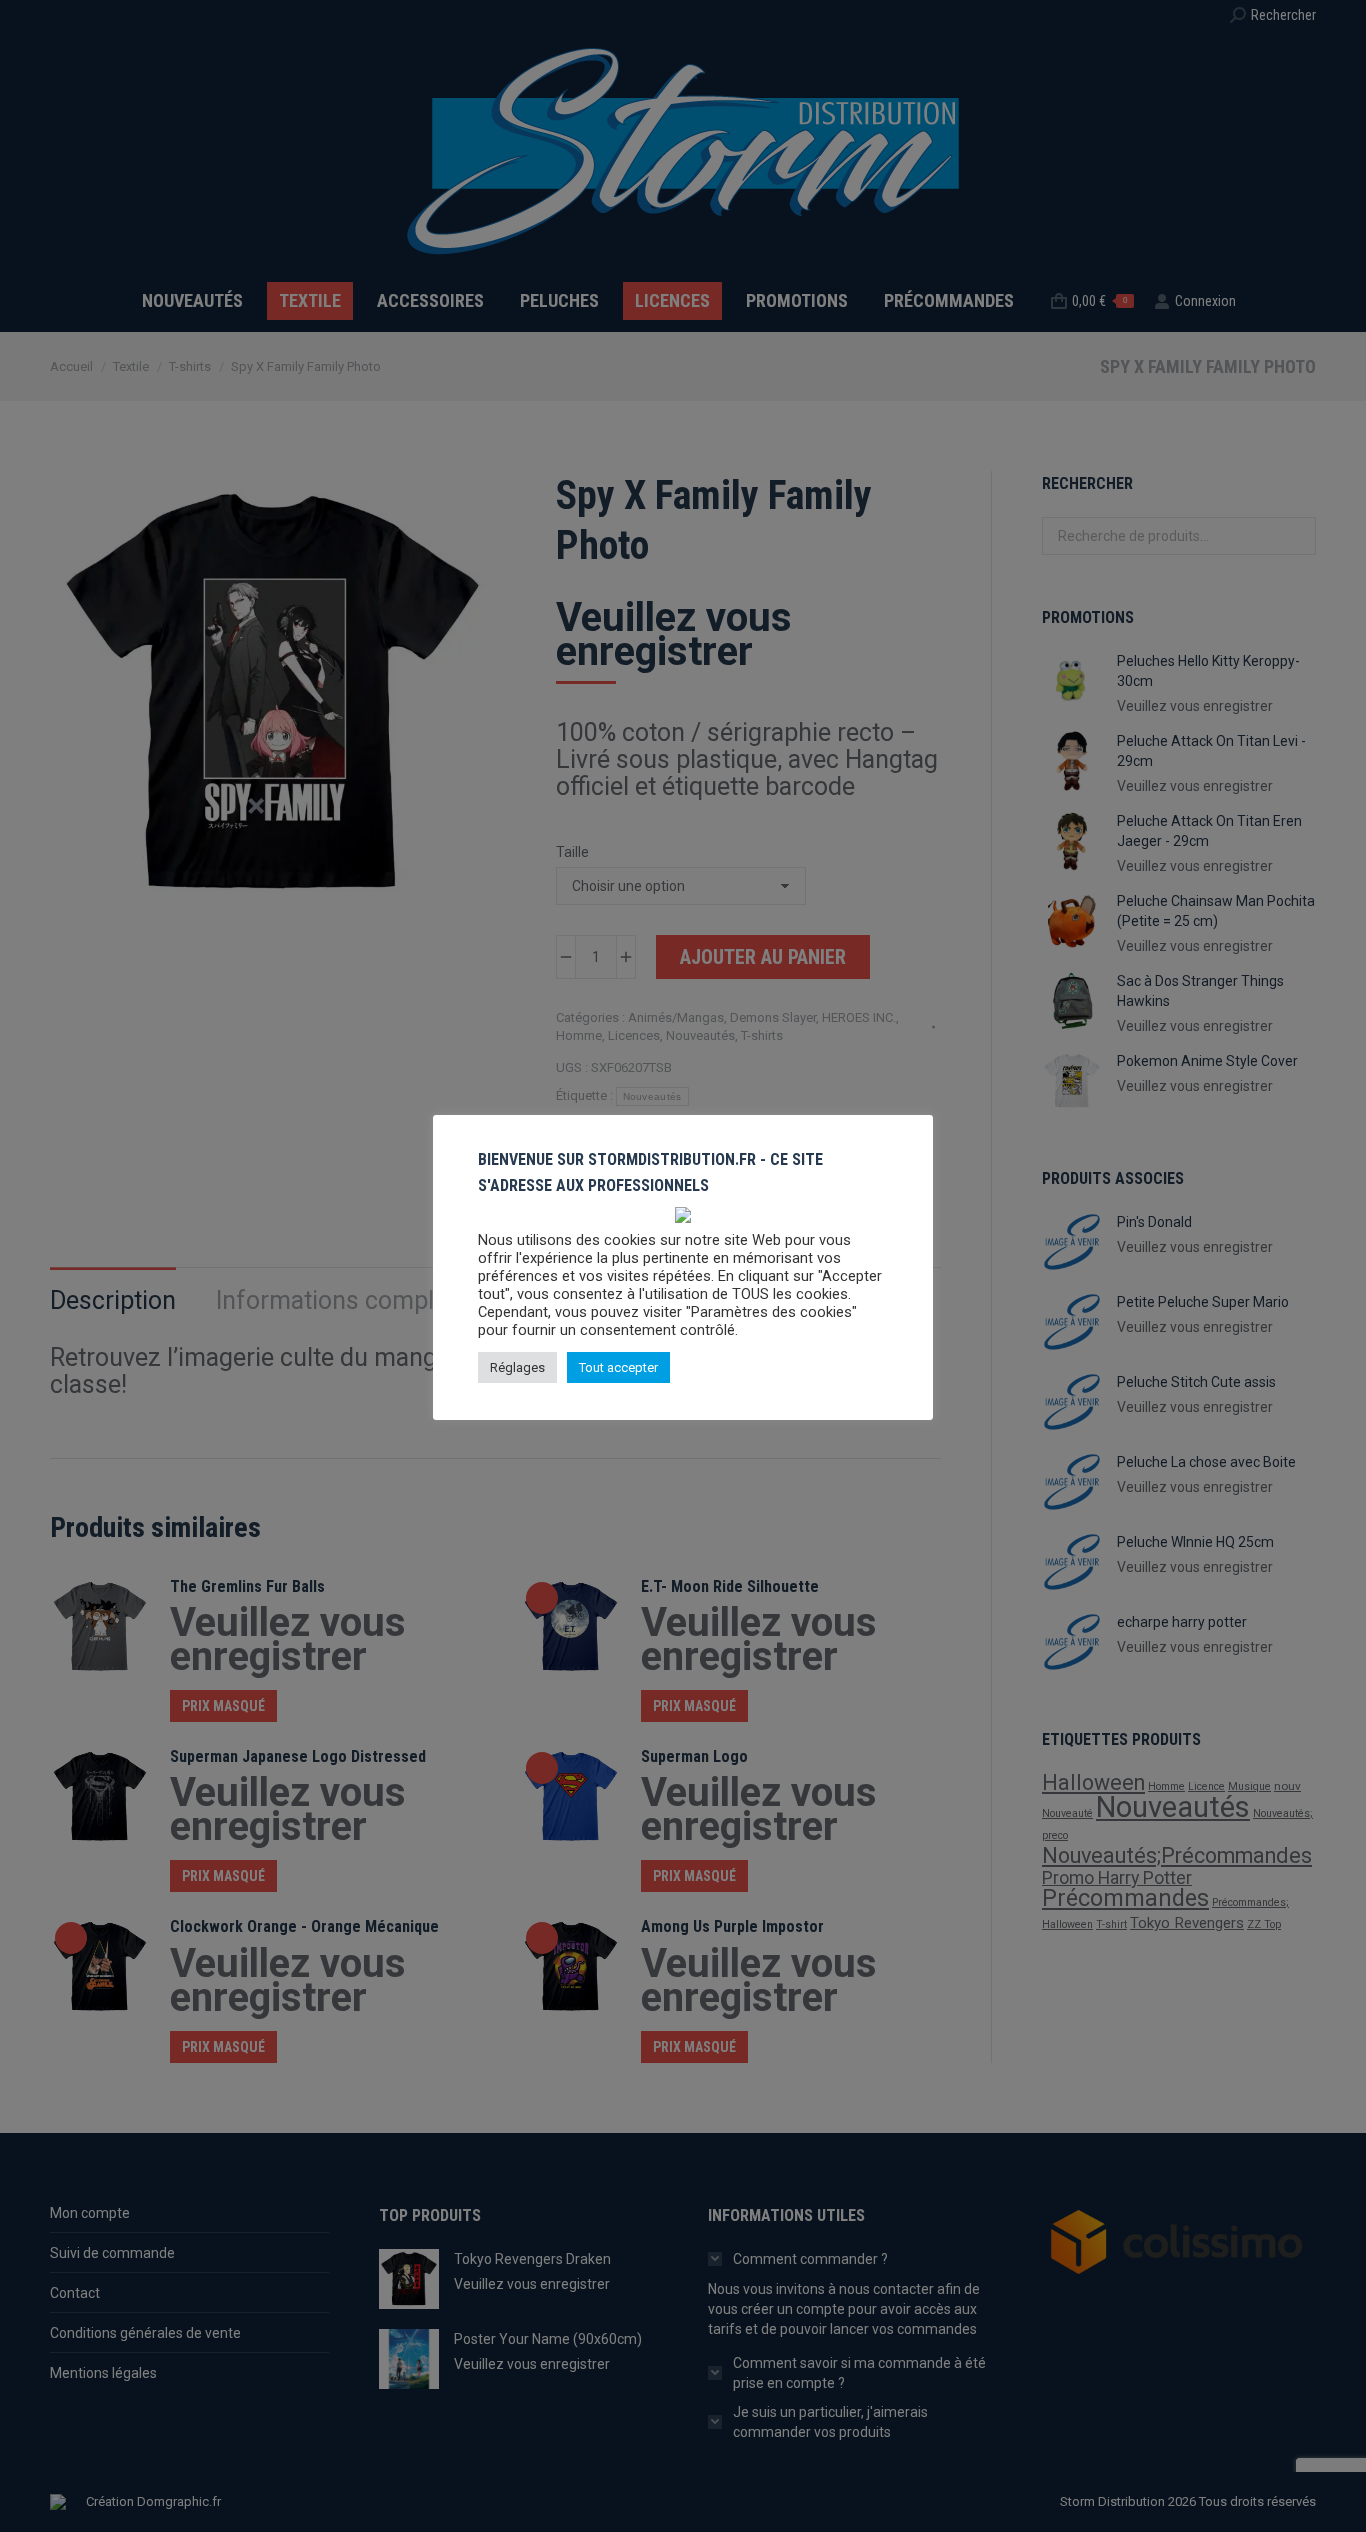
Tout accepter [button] (618, 1368)
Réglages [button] (517, 1368)
